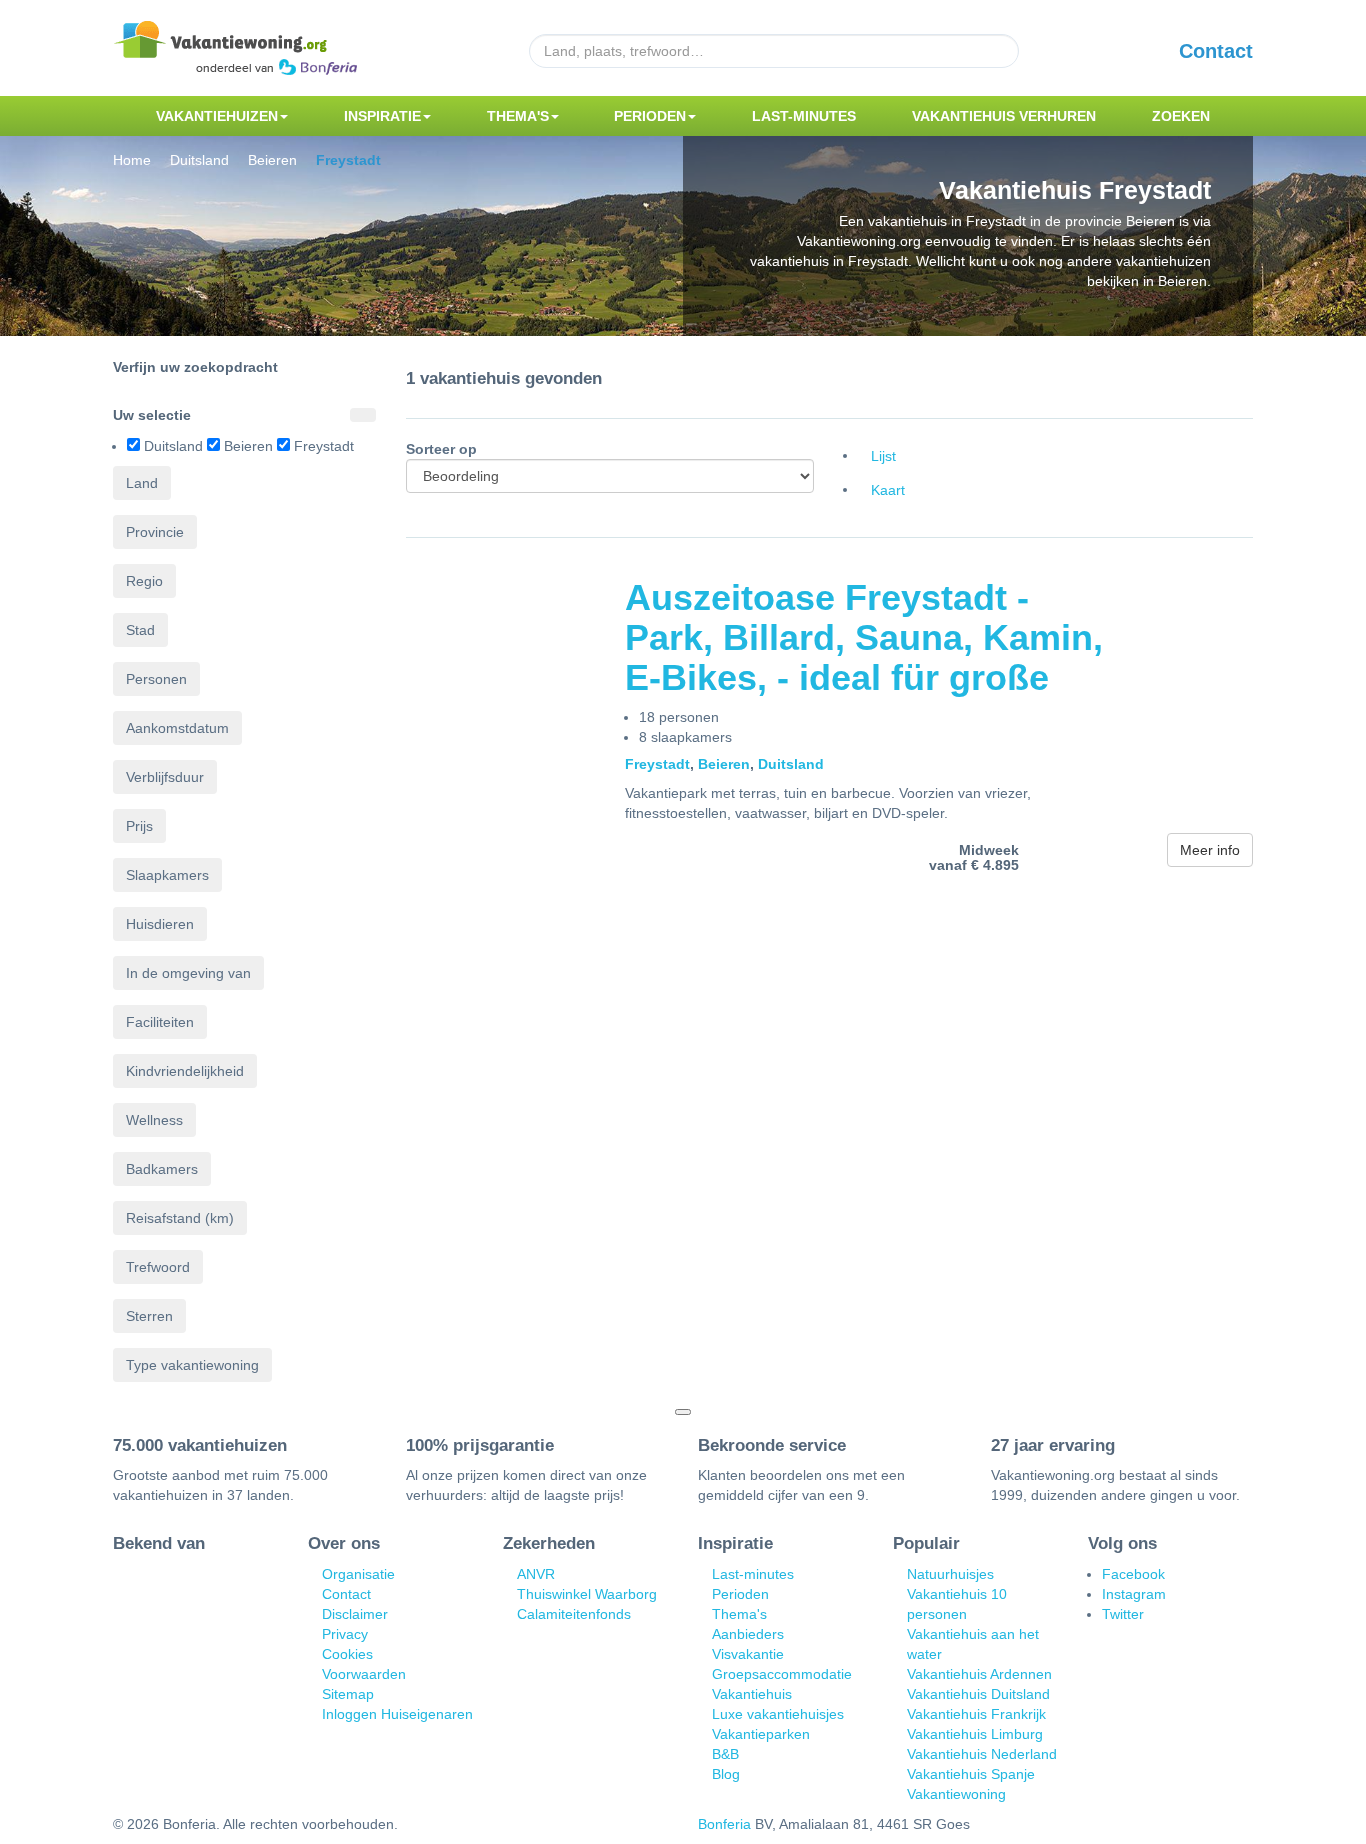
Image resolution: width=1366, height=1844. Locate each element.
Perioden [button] (650, 116)
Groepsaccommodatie (782, 1674)
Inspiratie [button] (382, 116)
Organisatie (358, 1574)
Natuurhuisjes (950, 1574)
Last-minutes (804, 116)
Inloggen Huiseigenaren (397, 1714)
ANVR (536, 1574)
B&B (725, 1754)
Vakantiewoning (956, 1794)
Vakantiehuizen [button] (217, 116)
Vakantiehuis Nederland (982, 1754)
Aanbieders (748, 1634)
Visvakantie (748, 1654)
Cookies (347, 1654)
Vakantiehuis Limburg (975, 1734)
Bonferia (724, 1824)
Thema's (739, 1614)
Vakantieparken (761, 1734)
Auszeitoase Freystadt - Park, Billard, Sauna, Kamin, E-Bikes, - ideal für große (864, 637)
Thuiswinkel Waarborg (587, 1594)
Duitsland (791, 764)
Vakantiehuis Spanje (971, 1774)
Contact (1216, 51)
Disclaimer (355, 1614)
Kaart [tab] (888, 490)
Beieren (724, 764)
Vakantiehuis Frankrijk (976, 1714)
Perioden (740, 1594)
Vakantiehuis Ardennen (979, 1674)
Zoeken (1181, 116)
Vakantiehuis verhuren (1004, 116)
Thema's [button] (518, 116)
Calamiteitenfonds (574, 1614)
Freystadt (657, 764)
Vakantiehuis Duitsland (978, 1694)
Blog (726, 1774)
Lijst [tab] (883, 456)
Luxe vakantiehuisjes (778, 1714)
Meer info (1210, 850)
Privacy (345, 1634)
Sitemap (348, 1694)
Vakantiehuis (752, 1694)
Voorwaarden (364, 1674)
